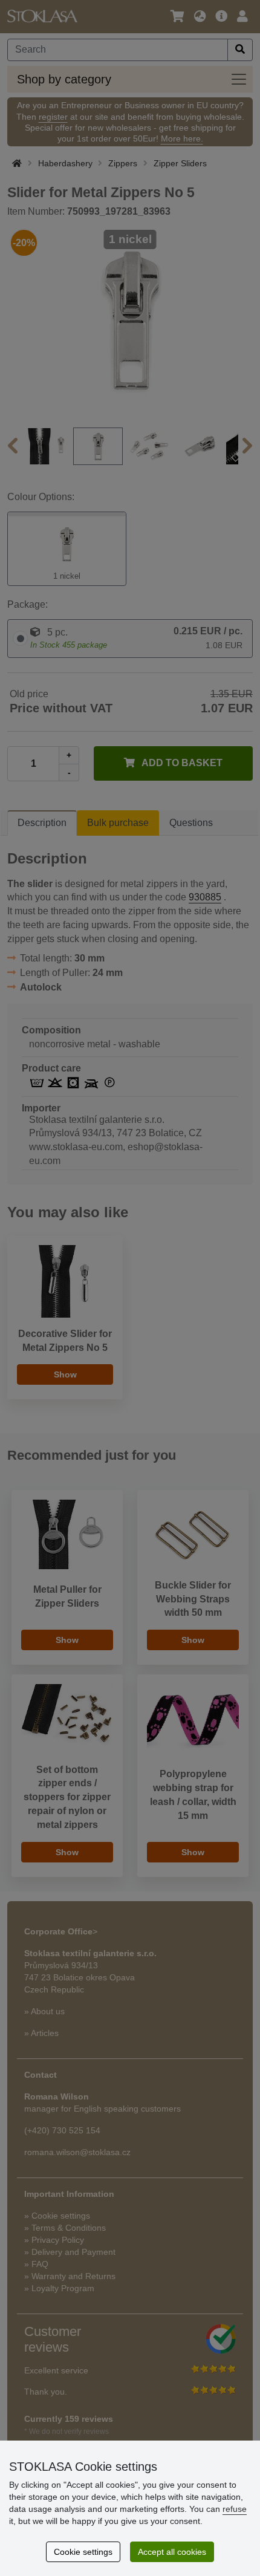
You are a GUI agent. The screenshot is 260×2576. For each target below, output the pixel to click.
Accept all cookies (172, 2552)
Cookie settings (83, 2552)
